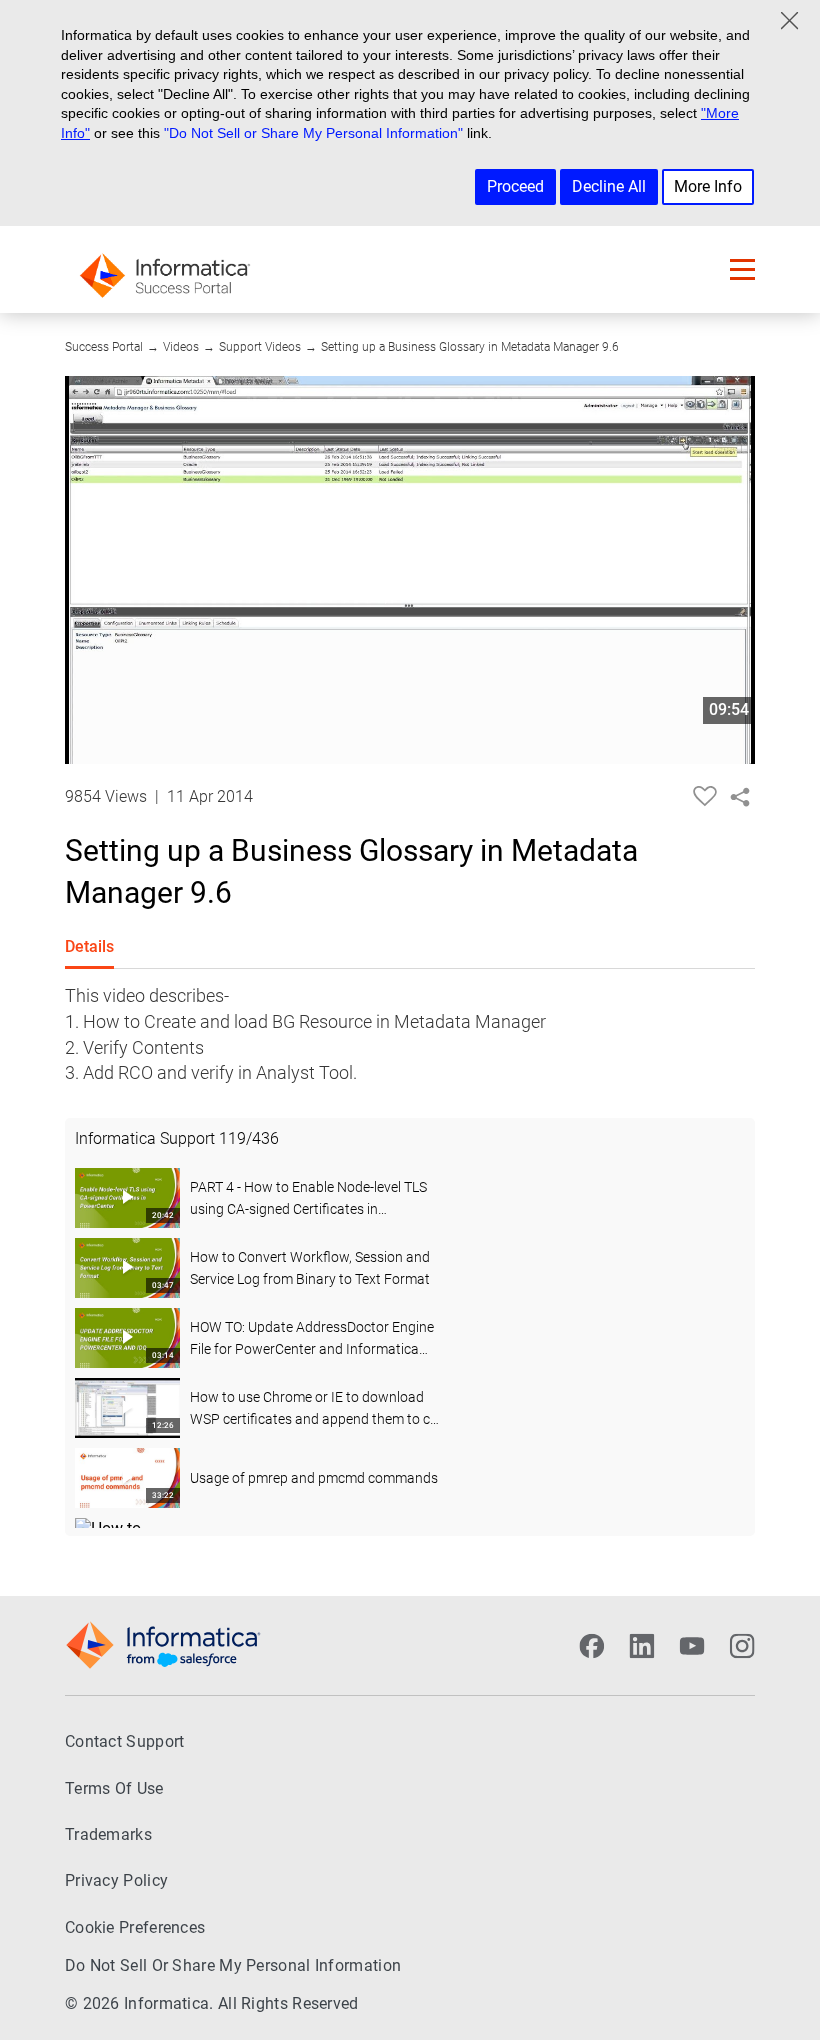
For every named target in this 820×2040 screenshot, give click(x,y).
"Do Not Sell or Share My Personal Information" (313, 133)
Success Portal (104, 347)
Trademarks (108, 1834)
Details (89, 946)
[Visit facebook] (592, 1646)
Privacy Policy (116, 1880)
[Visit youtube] (692, 1646)
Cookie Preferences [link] (135, 1927)
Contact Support (125, 1741)
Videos (181, 347)
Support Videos (260, 347)
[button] (742, 269)
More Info (708, 186)
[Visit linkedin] (642, 1646)
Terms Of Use (114, 1788)
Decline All (609, 186)
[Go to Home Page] (165, 269)
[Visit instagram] (742, 1646)
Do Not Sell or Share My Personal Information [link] (233, 1965)
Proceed (515, 186)
